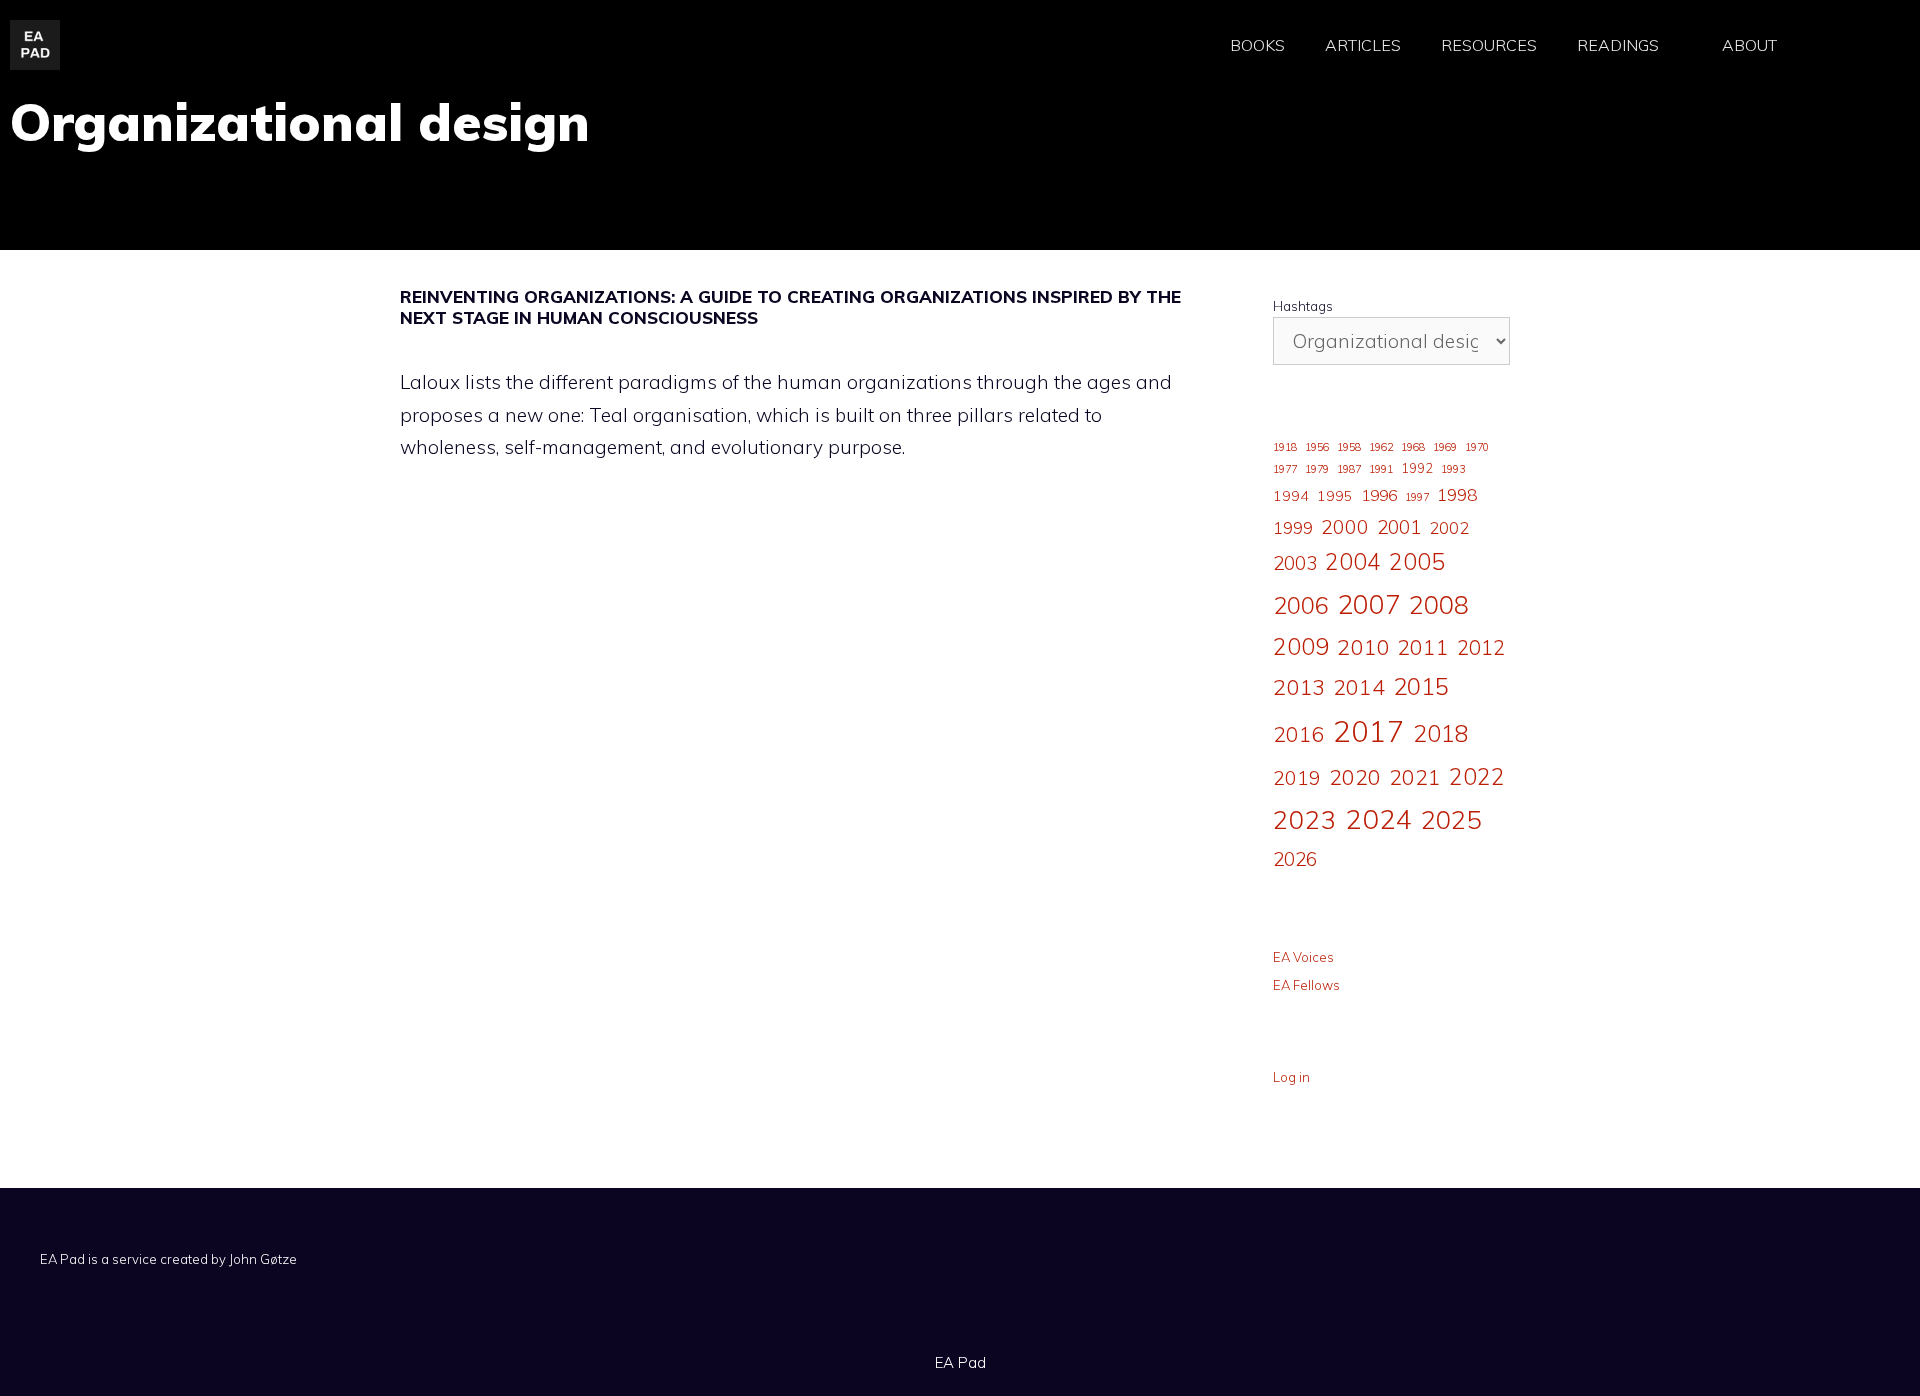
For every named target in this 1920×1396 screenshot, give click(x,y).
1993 (1453, 469)
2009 (1301, 646)
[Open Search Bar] (1849, 45)
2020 (1355, 776)
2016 (1299, 734)
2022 (1477, 776)
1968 (1413, 447)
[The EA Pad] (35, 43)
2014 (1359, 686)
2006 (1301, 605)
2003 (1295, 563)
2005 (1417, 561)
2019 (1297, 777)
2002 (1449, 528)
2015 (1421, 686)
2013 (1299, 687)
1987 (1349, 469)
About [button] (1749, 45)
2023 (1305, 819)
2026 (1295, 859)
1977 (1285, 469)
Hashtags (1303, 306)
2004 (1353, 561)
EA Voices (1303, 957)
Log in (1291, 1077)
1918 (1285, 447)
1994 (1291, 496)
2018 (1441, 733)
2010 (1363, 647)
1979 (1317, 469)
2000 (1345, 526)
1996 (1379, 495)
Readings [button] (1618, 45)
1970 (1477, 447)
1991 (1381, 469)
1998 (1457, 494)
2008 (1439, 604)
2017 (1369, 731)
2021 (1415, 776)
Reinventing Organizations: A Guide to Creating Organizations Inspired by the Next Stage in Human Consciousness (790, 307)
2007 (1369, 604)
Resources (1489, 45)
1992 (1417, 468)
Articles (1363, 45)
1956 (1317, 447)
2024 (1379, 818)
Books (1257, 45)
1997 (1417, 497)
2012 (1481, 647)
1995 (1335, 496)
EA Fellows (1306, 985)
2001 (1399, 527)
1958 (1349, 447)
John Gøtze (263, 1259)
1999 (1293, 528)
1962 (1381, 447)
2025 (1451, 819)
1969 (1445, 447)
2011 (1423, 646)
